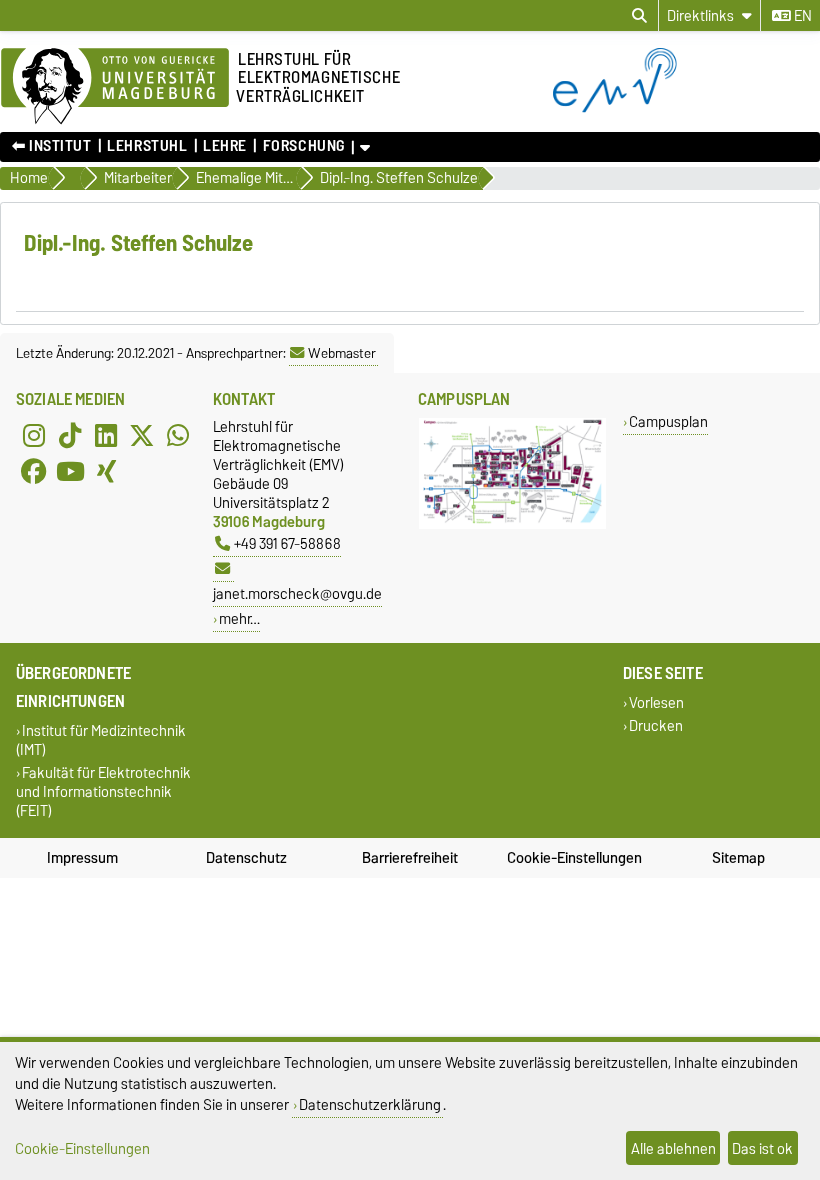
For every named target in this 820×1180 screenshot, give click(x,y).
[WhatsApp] (178, 435)
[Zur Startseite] (686, 108)
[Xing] (106, 471)
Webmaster (342, 353)
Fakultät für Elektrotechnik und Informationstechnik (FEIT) (103, 791)
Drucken (656, 725)
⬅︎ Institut (52, 146)
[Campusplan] (512, 524)
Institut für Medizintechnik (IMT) (101, 740)
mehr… (239, 618)
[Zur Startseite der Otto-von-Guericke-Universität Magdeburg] (115, 87)
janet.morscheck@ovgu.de (297, 593)
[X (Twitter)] (142, 435)
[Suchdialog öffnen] (639, 16)
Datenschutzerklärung (370, 1104)
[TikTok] (70, 435)
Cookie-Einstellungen (574, 858)
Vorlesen (656, 702)
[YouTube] (70, 471)
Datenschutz (246, 858)
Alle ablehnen (673, 1148)
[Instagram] (34, 435)
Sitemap (738, 858)
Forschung (303, 146)
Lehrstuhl (147, 146)
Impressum (82, 858)
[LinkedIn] (106, 435)
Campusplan (668, 421)
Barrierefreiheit (410, 858)
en (801, 16)
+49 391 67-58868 (287, 543)
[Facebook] (34, 471)
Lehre (225, 146)
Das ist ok (762, 1148)
